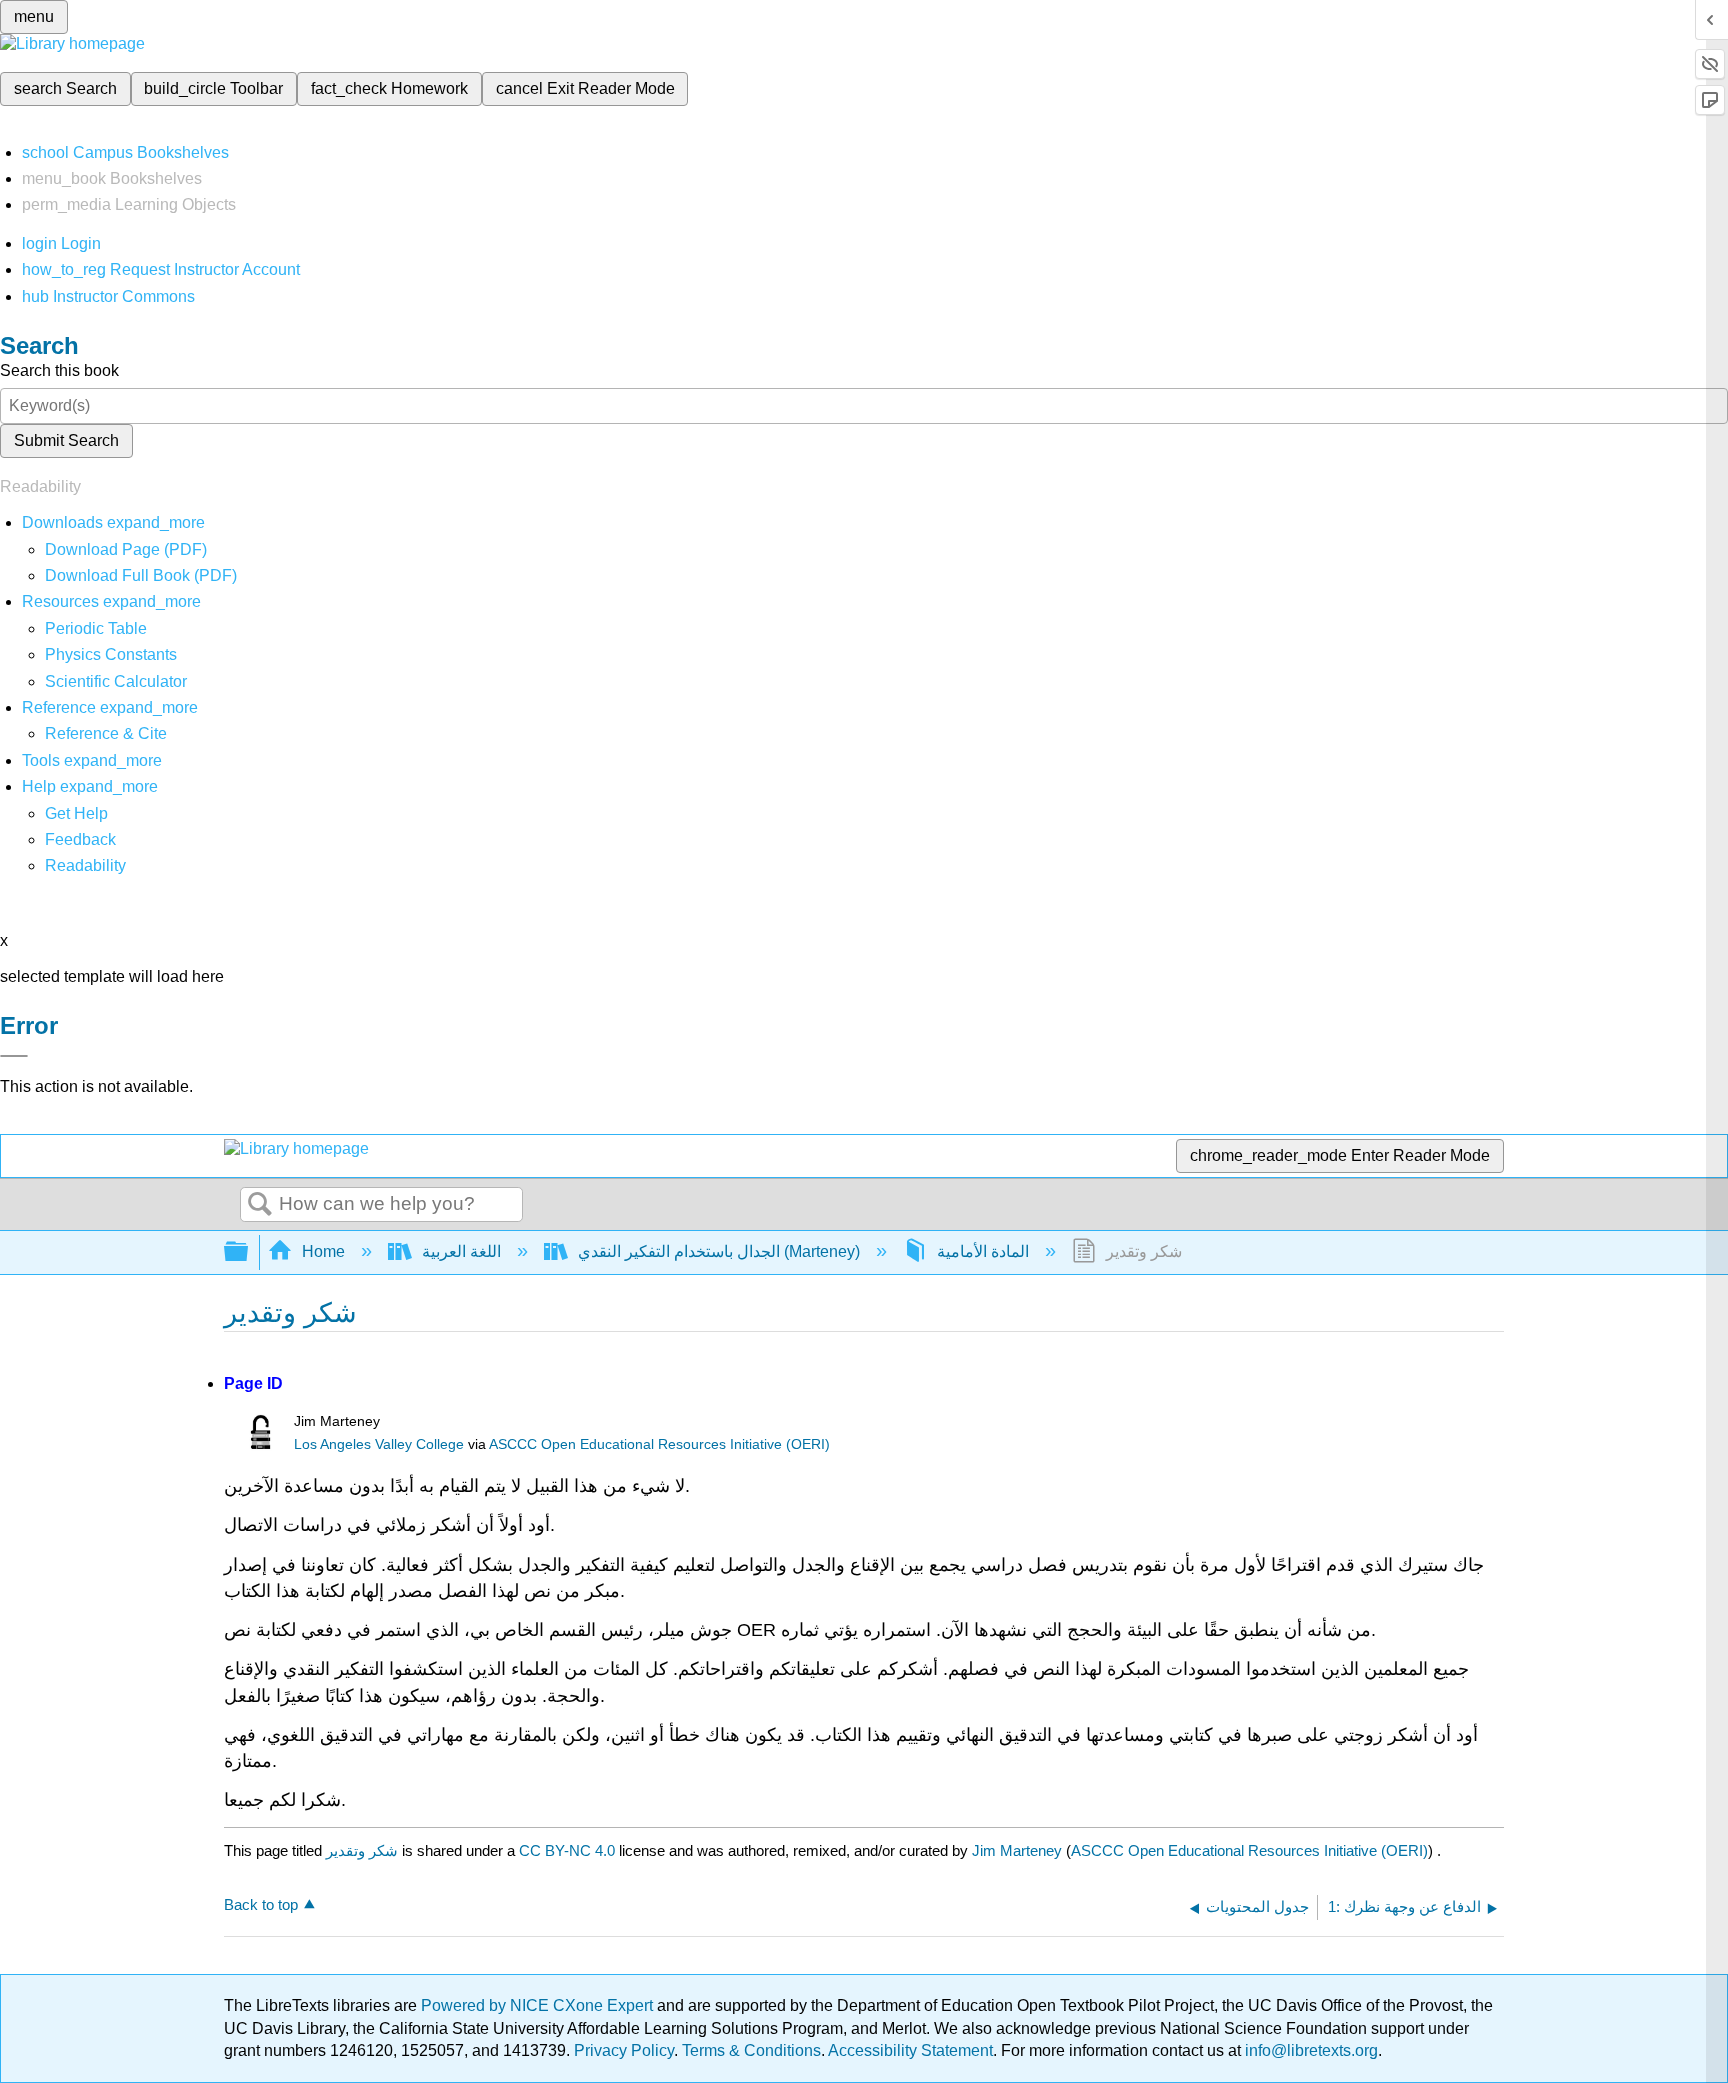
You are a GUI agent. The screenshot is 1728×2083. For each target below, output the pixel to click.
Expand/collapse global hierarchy (249, 1252)
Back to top (261, 1904)
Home (323, 1251)
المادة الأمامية (983, 1251)
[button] (80, 839)
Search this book (59, 370)
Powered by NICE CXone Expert (539, 2005)
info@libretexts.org (1309, 2050)
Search (260, 1205)
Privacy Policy (624, 2050)
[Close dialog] (14, 1056)
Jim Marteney (1017, 1850)
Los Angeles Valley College (379, 1444)
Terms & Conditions (751, 2050)
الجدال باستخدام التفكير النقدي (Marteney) (719, 1251)
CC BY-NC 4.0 (567, 1850)
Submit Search (66, 440)
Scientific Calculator (116, 681)
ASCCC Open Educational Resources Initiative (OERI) (659, 1444)
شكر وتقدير (362, 1850)
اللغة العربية (461, 1251)
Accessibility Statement (910, 2050)
